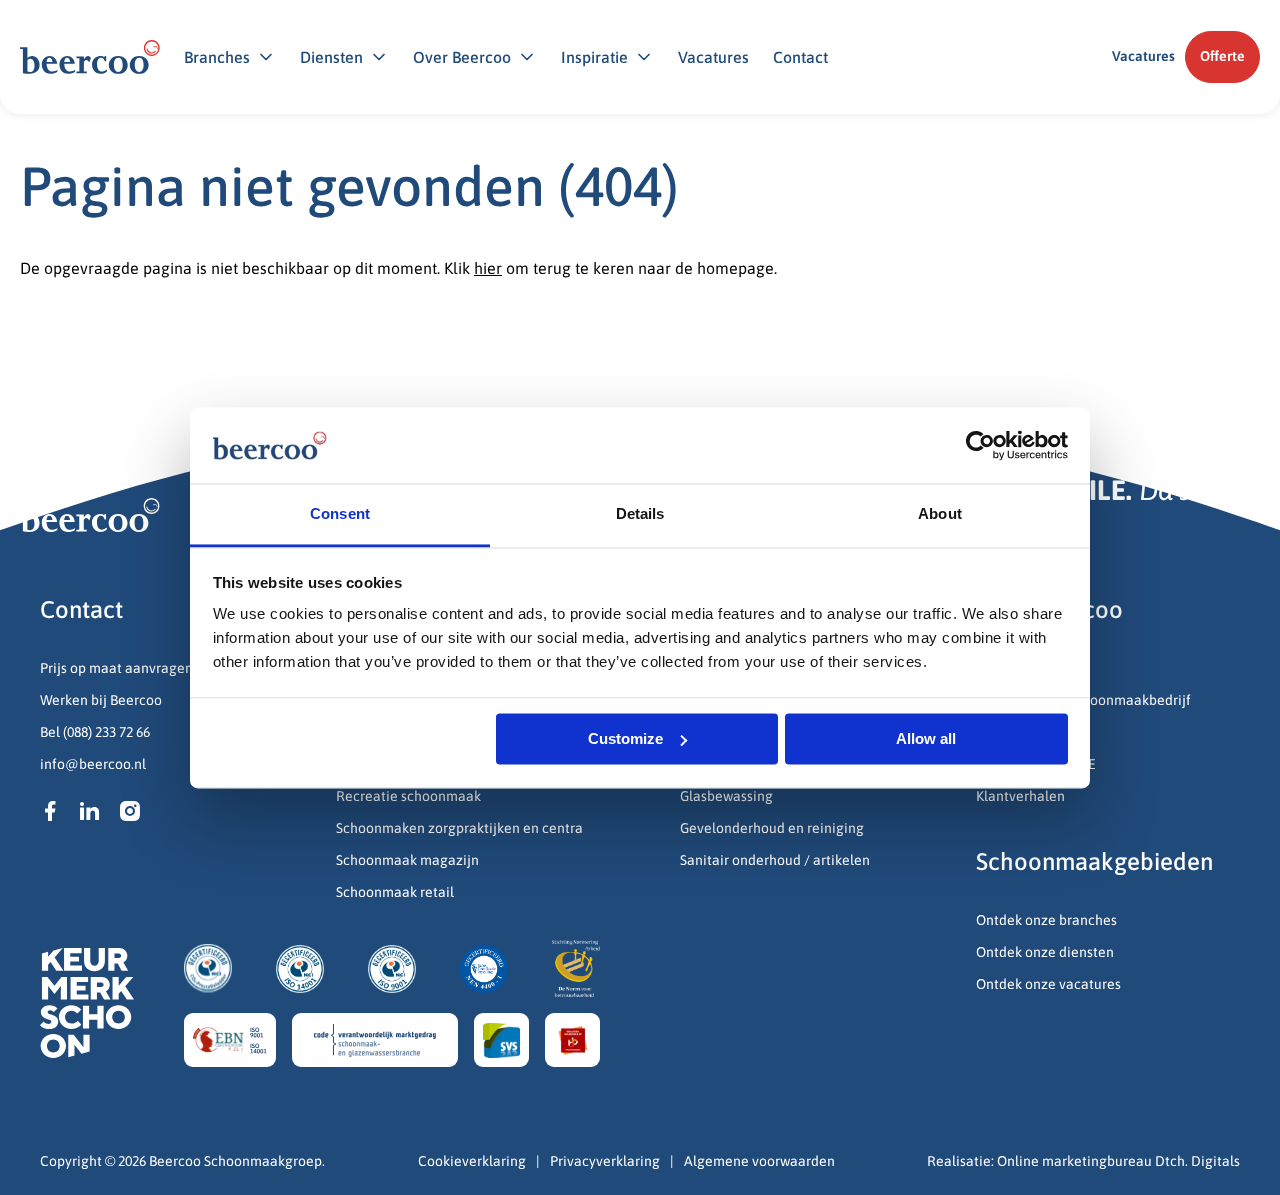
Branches (217, 57)
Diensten (331, 57)
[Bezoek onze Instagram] (130, 811)
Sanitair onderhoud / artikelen (775, 860)
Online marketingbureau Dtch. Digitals (1118, 1161)
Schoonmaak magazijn (407, 860)
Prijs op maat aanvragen (116, 668)
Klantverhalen (1020, 796)
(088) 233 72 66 (106, 732)
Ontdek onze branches (1046, 920)
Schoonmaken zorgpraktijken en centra (459, 828)
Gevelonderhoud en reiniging (773, 828)
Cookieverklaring (472, 1161)
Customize (625, 738)
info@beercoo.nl (93, 764)
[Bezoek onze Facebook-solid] (50, 811)
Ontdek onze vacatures (1048, 984)
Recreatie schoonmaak (408, 796)
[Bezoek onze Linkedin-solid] (90, 811)
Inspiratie (594, 57)
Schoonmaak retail (396, 892)
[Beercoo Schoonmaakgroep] (90, 57)
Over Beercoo (462, 57)
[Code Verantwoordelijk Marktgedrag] (375, 1040)
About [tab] (940, 514)
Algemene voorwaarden (759, 1161)
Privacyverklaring (605, 1161)
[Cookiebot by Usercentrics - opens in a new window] (980, 445)
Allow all (926, 738)
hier (488, 268)
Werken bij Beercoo (101, 700)
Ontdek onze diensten (1045, 952)
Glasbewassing (726, 796)
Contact (800, 57)
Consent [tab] (340, 514)
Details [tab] (640, 514)
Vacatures (713, 57)
